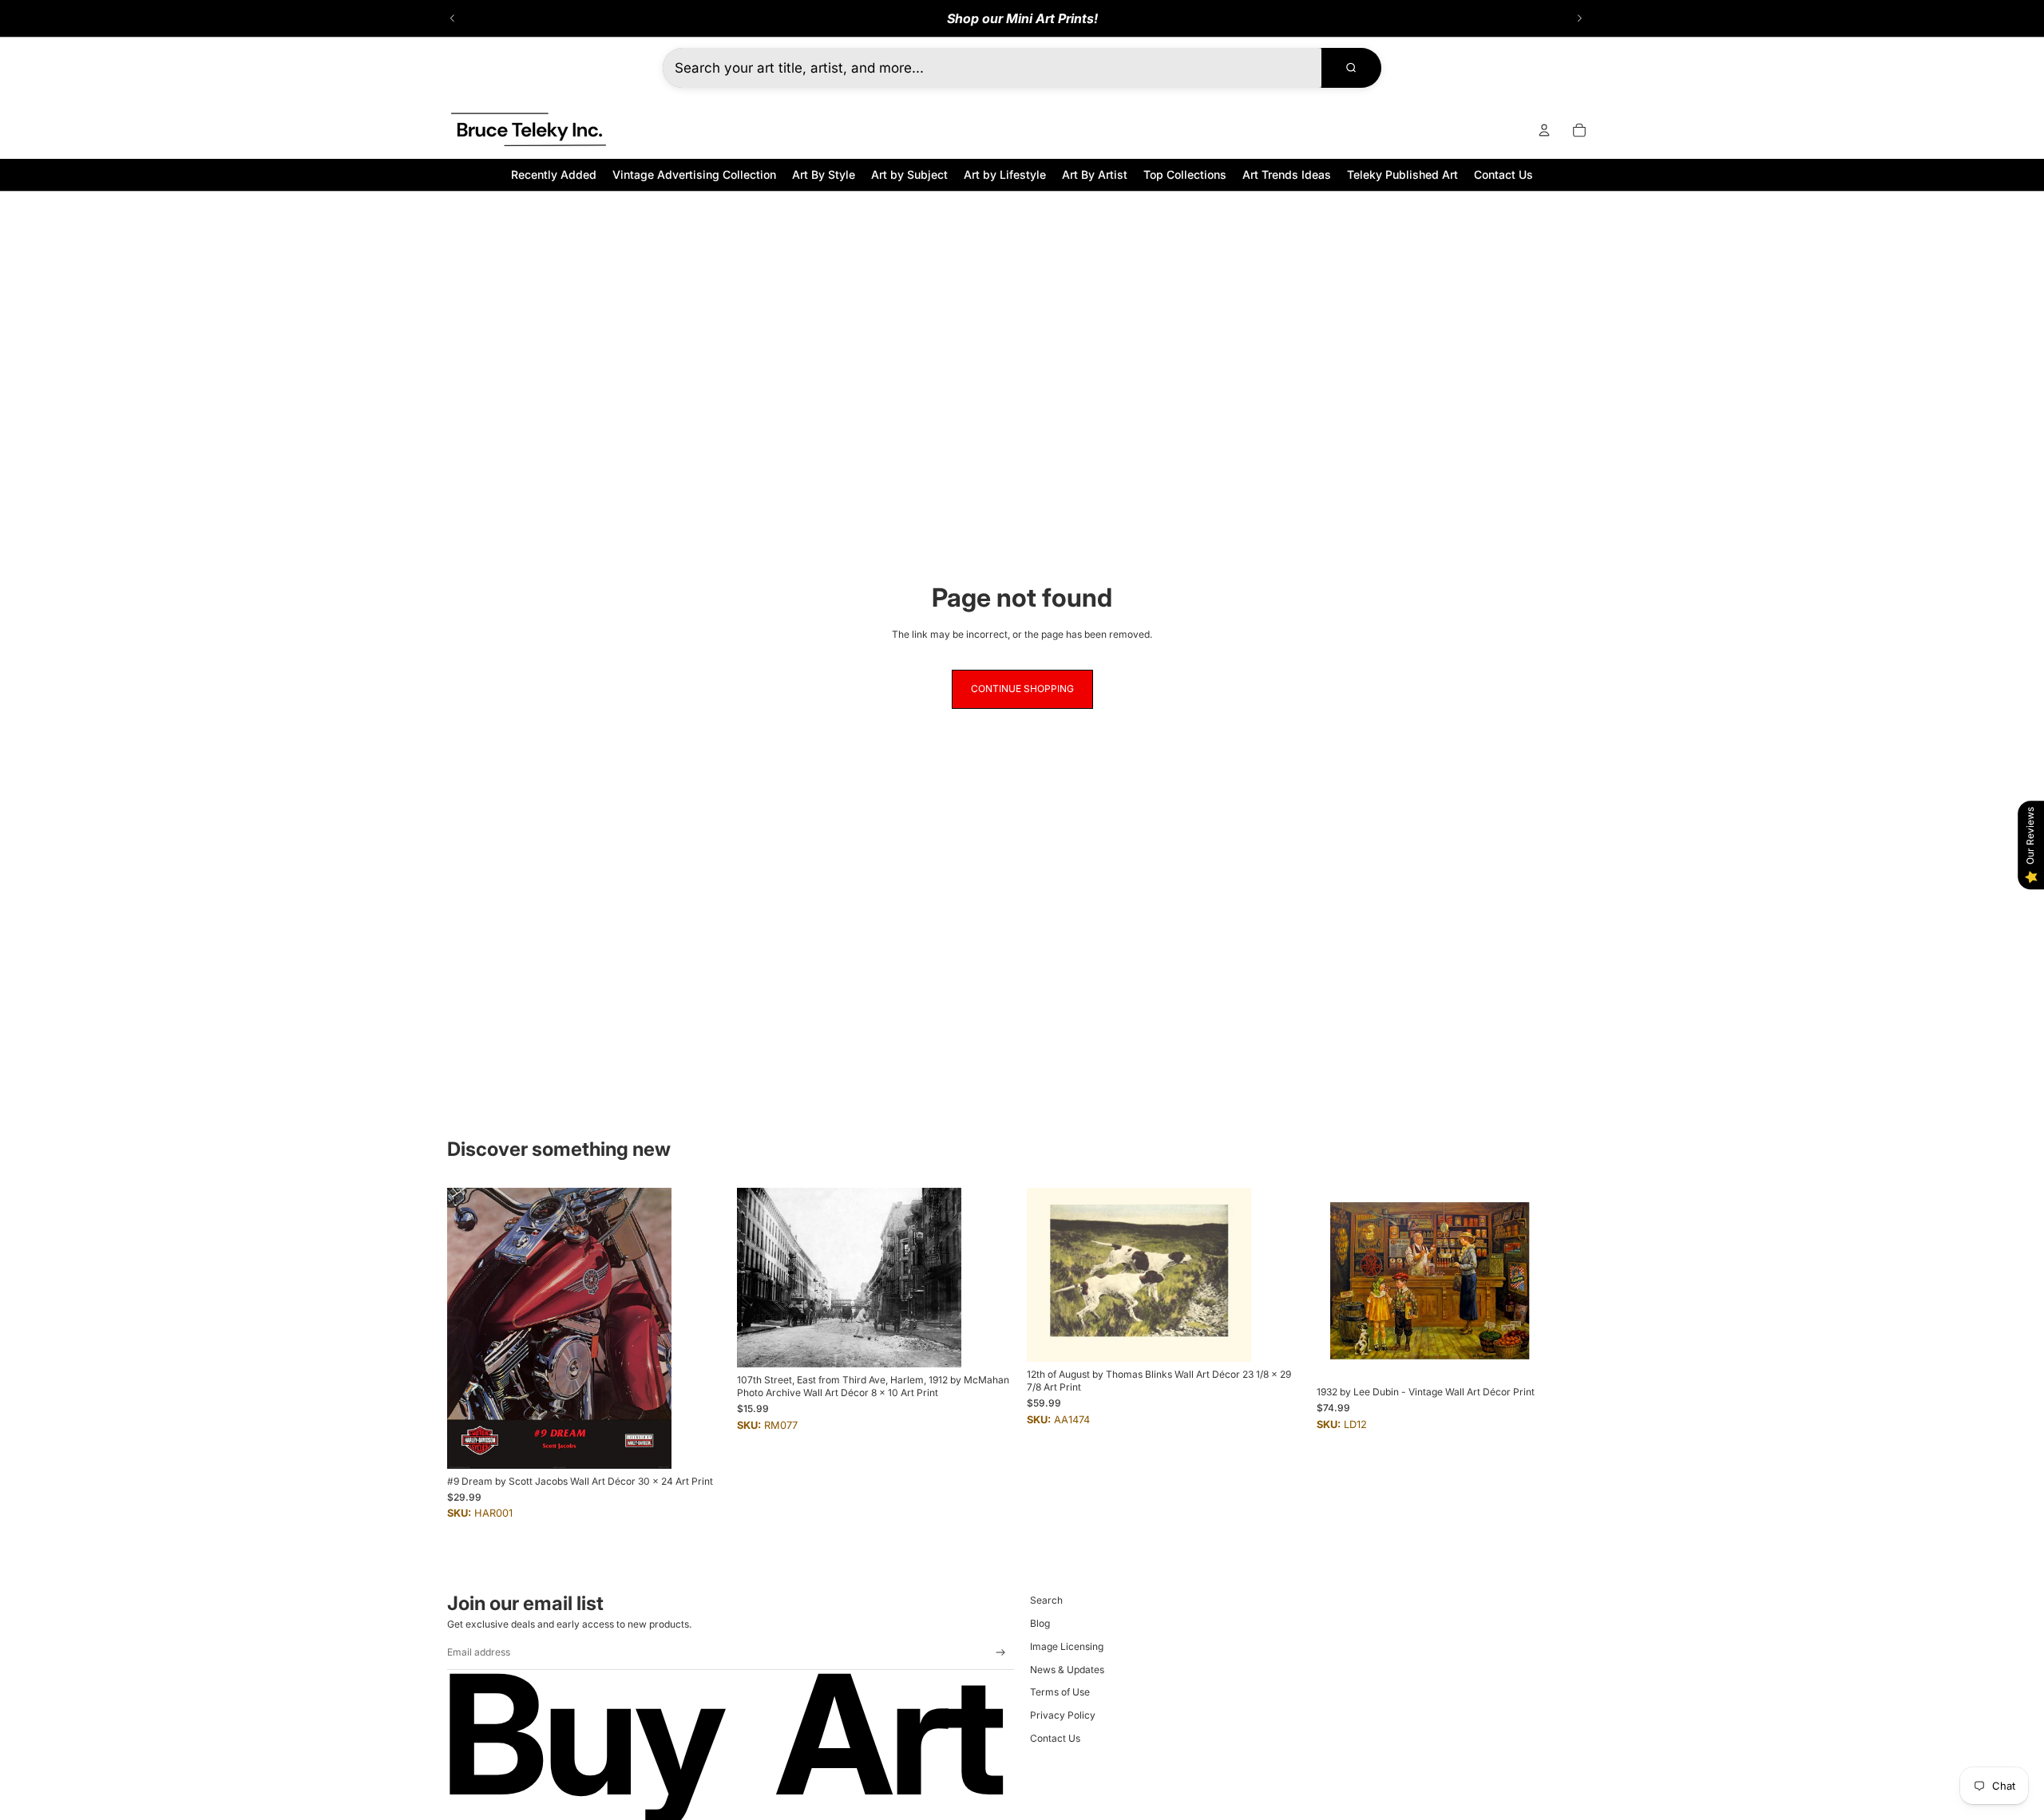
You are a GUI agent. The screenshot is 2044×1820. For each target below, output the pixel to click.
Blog (1040, 1623)
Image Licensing (1067, 1646)
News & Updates (1067, 1670)
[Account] (1544, 130)
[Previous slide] (453, 18)
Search (1046, 1600)
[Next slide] (1579, 18)
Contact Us (1055, 1738)
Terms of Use (1060, 1692)
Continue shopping (1022, 688)
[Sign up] (1001, 1653)
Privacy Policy (1063, 1715)
